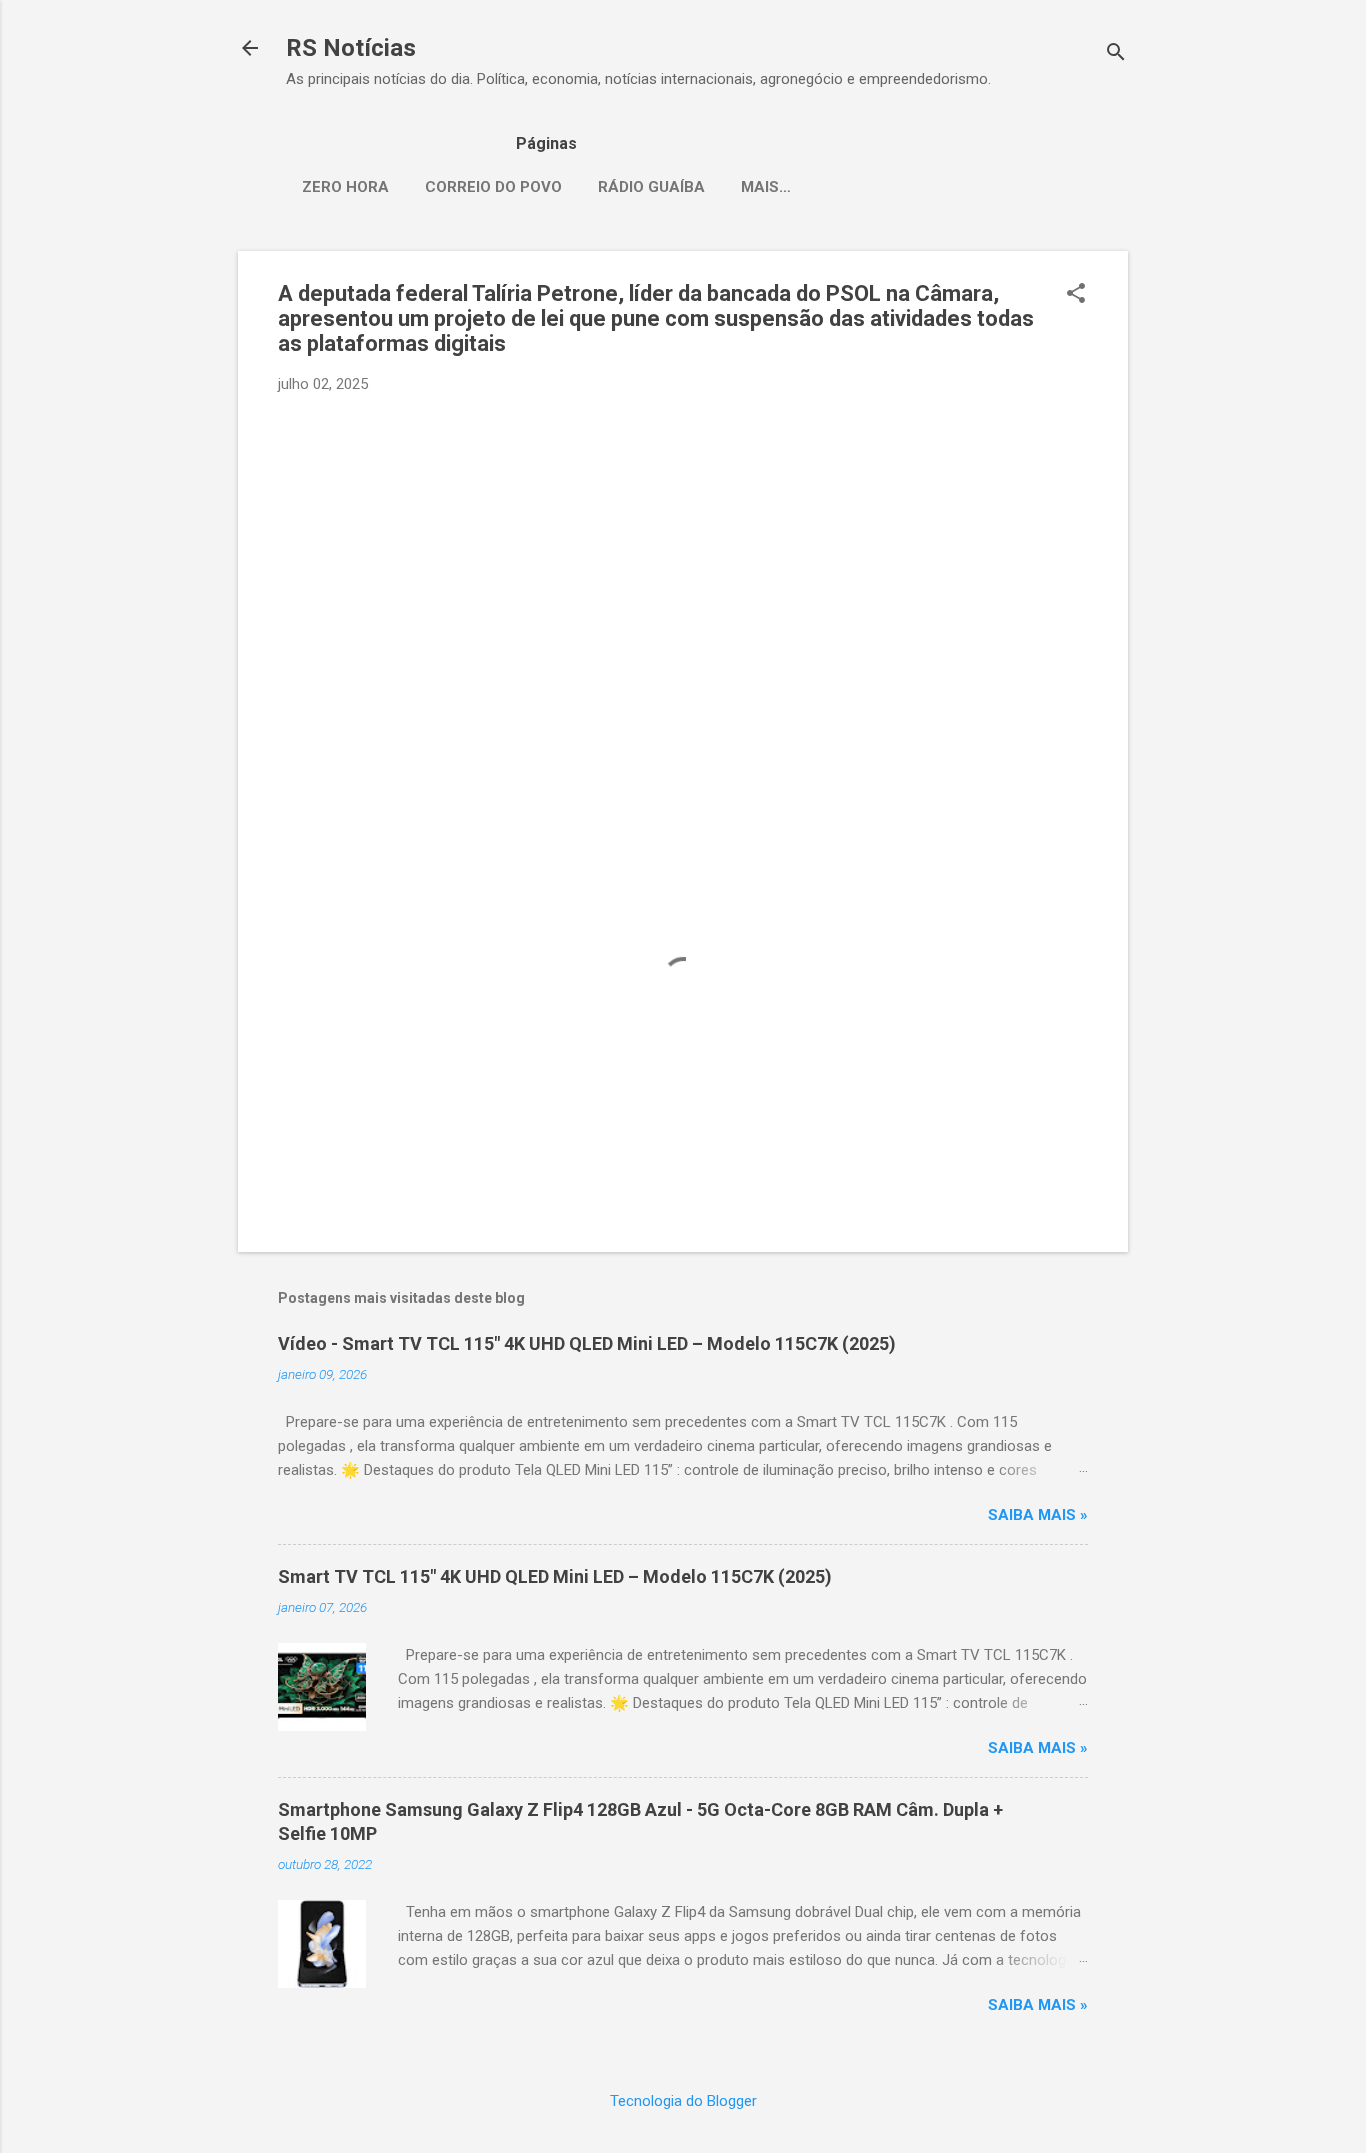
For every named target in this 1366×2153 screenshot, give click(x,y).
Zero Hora (345, 187)
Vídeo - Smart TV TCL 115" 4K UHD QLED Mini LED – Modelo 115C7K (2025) (587, 1343)
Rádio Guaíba (651, 187)
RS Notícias (351, 48)
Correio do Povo (493, 187)
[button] (1076, 295)
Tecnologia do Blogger (683, 2101)
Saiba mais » (1038, 1515)
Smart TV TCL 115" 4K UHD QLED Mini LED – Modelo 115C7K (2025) (555, 1576)
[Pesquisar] (1116, 54)
